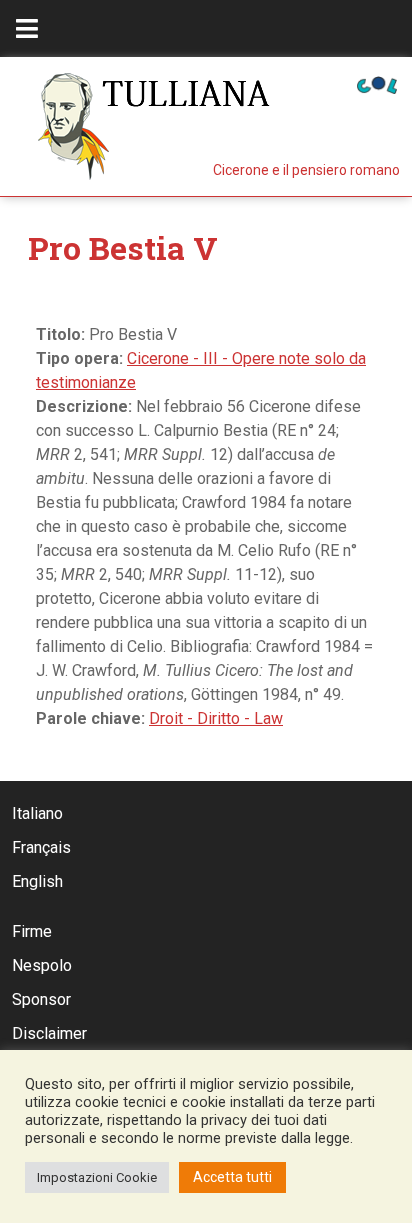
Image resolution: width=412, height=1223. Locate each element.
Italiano (37, 813)
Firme (32, 931)
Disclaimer (49, 1033)
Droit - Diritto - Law (216, 718)
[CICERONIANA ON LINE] (377, 83)
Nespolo (42, 965)
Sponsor (41, 999)
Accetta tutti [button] (232, 1177)
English (37, 881)
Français (41, 847)
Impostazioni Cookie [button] (97, 1177)
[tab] (27, 28)
